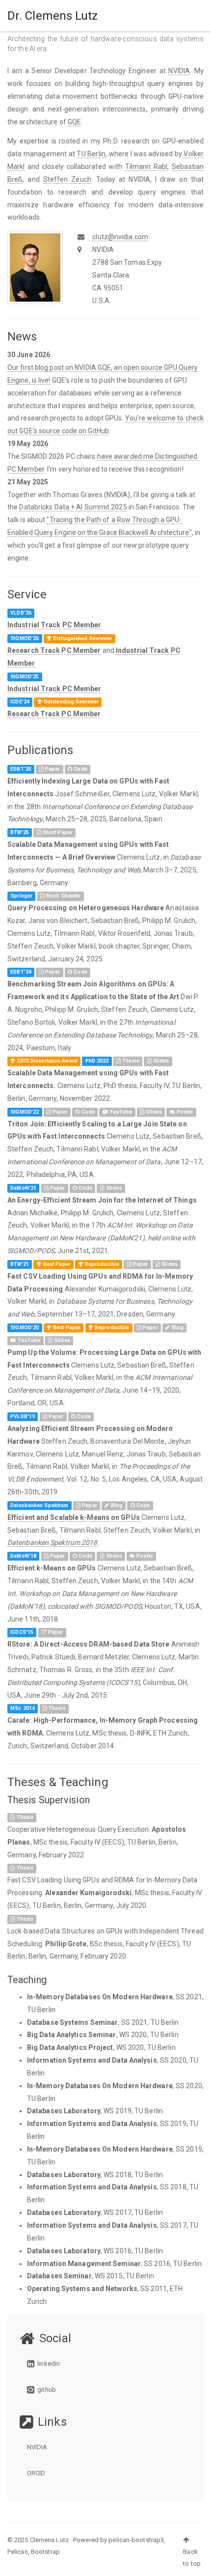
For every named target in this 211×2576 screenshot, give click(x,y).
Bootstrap (45, 2552)
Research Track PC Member (54, 650)
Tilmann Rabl (146, 167)
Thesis (130, 1061)
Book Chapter (63, 896)
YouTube (120, 1112)
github (46, 2390)
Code (80, 769)
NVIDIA (179, 71)
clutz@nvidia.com (120, 237)
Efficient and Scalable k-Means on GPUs (74, 1517)
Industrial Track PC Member (54, 625)
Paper (52, 769)
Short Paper (57, 832)
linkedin (48, 2364)
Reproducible (111, 1328)
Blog (177, 1328)
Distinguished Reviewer (82, 638)
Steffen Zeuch (67, 179)
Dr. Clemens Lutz (53, 16)
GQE (74, 122)
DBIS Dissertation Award (46, 1061)
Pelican (18, 2552)
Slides (160, 1061)
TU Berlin (91, 154)
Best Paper (56, 1264)
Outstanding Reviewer (70, 702)
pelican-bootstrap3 (136, 2540)
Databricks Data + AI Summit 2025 (73, 507)
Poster (184, 1112)
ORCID (36, 2473)
